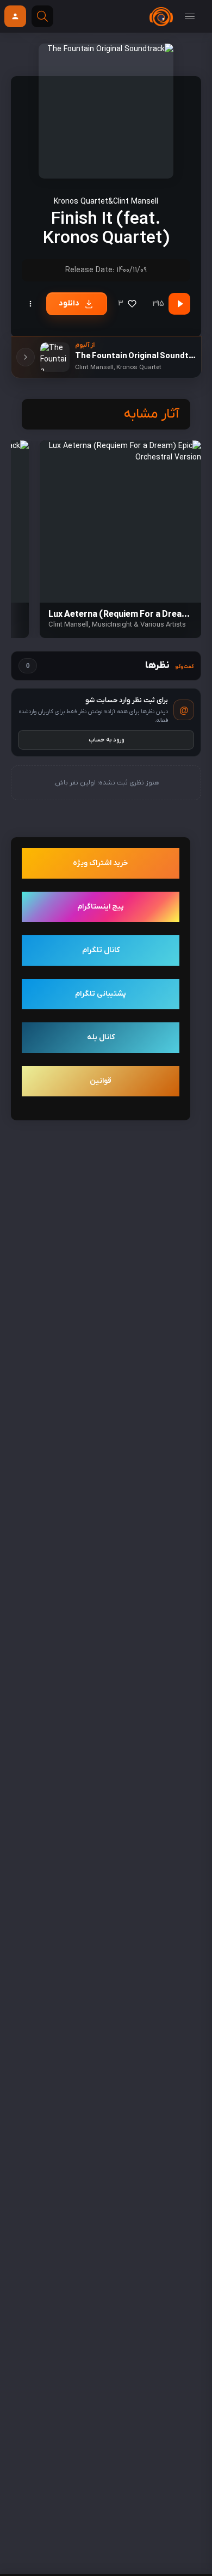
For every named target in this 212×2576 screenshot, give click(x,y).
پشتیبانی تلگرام (101, 994)
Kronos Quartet (81, 202)
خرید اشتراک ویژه (101, 863)
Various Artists (163, 625)
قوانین (101, 1081)
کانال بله (101, 1037)
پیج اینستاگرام (101, 907)
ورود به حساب (106, 740)
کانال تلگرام (101, 950)
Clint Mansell (136, 202)
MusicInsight (112, 625)
